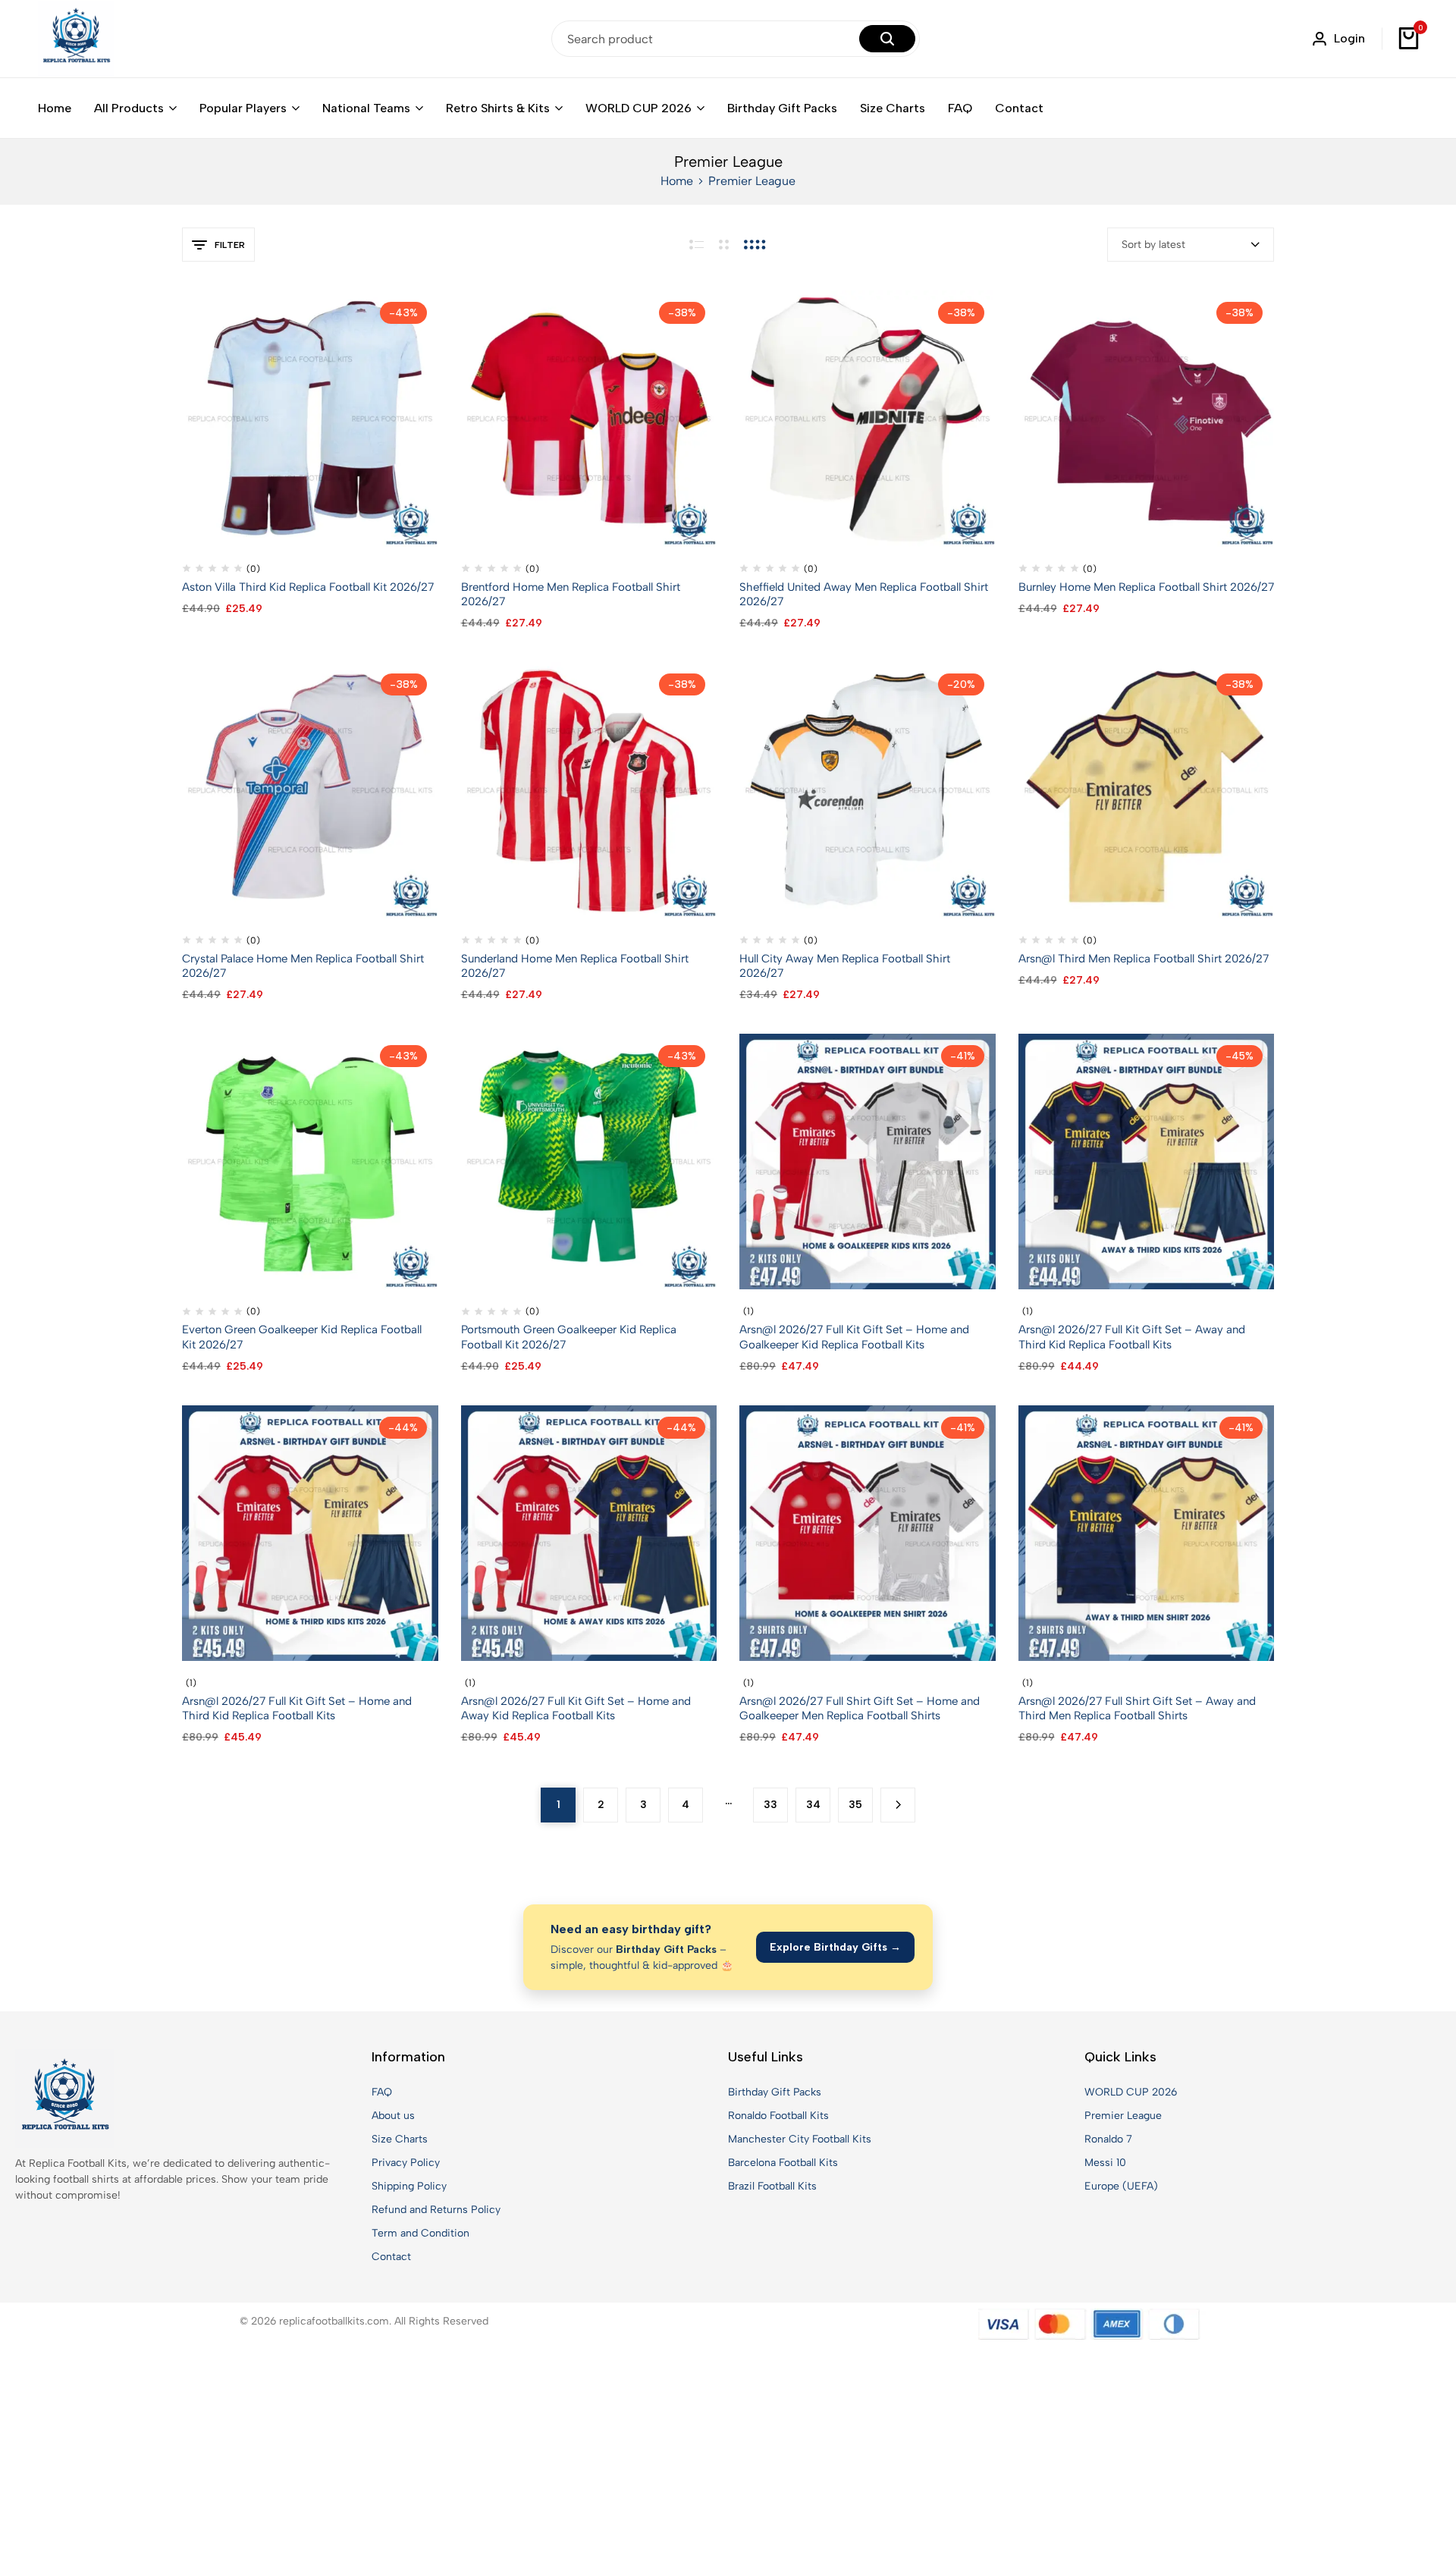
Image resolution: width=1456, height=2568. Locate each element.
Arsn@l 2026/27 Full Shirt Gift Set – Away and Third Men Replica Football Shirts (1137, 1708)
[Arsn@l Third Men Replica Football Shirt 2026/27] (1147, 789)
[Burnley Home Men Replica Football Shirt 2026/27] (1147, 418)
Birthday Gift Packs (782, 108)
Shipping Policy (409, 2186)
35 (855, 1805)
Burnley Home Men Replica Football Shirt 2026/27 (1146, 587)
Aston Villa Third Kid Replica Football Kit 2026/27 (308, 587)
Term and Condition (420, 2233)
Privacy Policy (406, 2163)
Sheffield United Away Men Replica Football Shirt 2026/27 (864, 594)
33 (770, 1805)
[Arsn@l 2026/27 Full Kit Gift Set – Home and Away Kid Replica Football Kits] (589, 1532)
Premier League (1123, 2116)
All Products (129, 108)
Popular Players (243, 108)
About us (393, 2116)
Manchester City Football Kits (800, 2139)
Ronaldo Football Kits (778, 2116)
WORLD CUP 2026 (639, 108)
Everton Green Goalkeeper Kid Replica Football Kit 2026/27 (302, 1337)
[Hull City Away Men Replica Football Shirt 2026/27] (868, 789)
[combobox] (1191, 245)
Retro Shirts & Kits (498, 108)
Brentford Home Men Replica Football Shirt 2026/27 (571, 594)
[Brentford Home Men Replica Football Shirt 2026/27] (589, 418)
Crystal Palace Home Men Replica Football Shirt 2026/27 (303, 966)
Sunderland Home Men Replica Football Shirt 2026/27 (575, 966)
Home (55, 108)
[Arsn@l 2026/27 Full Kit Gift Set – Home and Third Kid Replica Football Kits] (310, 1532)
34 (813, 1805)
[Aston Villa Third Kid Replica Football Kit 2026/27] (310, 418)
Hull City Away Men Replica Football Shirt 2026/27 (845, 966)
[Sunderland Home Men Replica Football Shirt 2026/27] (589, 789)
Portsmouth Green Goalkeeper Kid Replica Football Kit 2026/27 (569, 1337)
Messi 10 (1105, 2163)
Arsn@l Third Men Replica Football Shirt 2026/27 (1144, 959)
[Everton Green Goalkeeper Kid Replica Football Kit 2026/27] (310, 1161)
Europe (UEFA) (1121, 2186)
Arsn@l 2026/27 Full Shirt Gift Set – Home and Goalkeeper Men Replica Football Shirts (860, 1708)
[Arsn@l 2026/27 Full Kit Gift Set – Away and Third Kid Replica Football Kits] (1147, 1161)
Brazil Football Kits (772, 2186)
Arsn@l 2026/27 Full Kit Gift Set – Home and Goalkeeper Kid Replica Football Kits (854, 1337)
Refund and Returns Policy (436, 2210)
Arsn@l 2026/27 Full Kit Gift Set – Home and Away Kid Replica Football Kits (576, 1708)
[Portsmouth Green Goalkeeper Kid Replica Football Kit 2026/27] (589, 1161)
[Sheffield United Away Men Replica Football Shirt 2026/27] (868, 418)
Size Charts (893, 108)
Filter (230, 245)
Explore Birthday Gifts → (835, 1947)
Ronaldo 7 (1108, 2139)
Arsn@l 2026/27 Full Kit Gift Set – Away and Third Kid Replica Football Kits (1132, 1337)
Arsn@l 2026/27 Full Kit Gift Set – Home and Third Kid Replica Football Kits (297, 1708)
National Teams (366, 108)
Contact (1019, 108)
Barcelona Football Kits (783, 2163)
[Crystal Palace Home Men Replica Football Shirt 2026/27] (310, 789)
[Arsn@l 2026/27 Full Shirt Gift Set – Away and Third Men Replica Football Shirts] (1147, 1532)
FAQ (960, 108)
